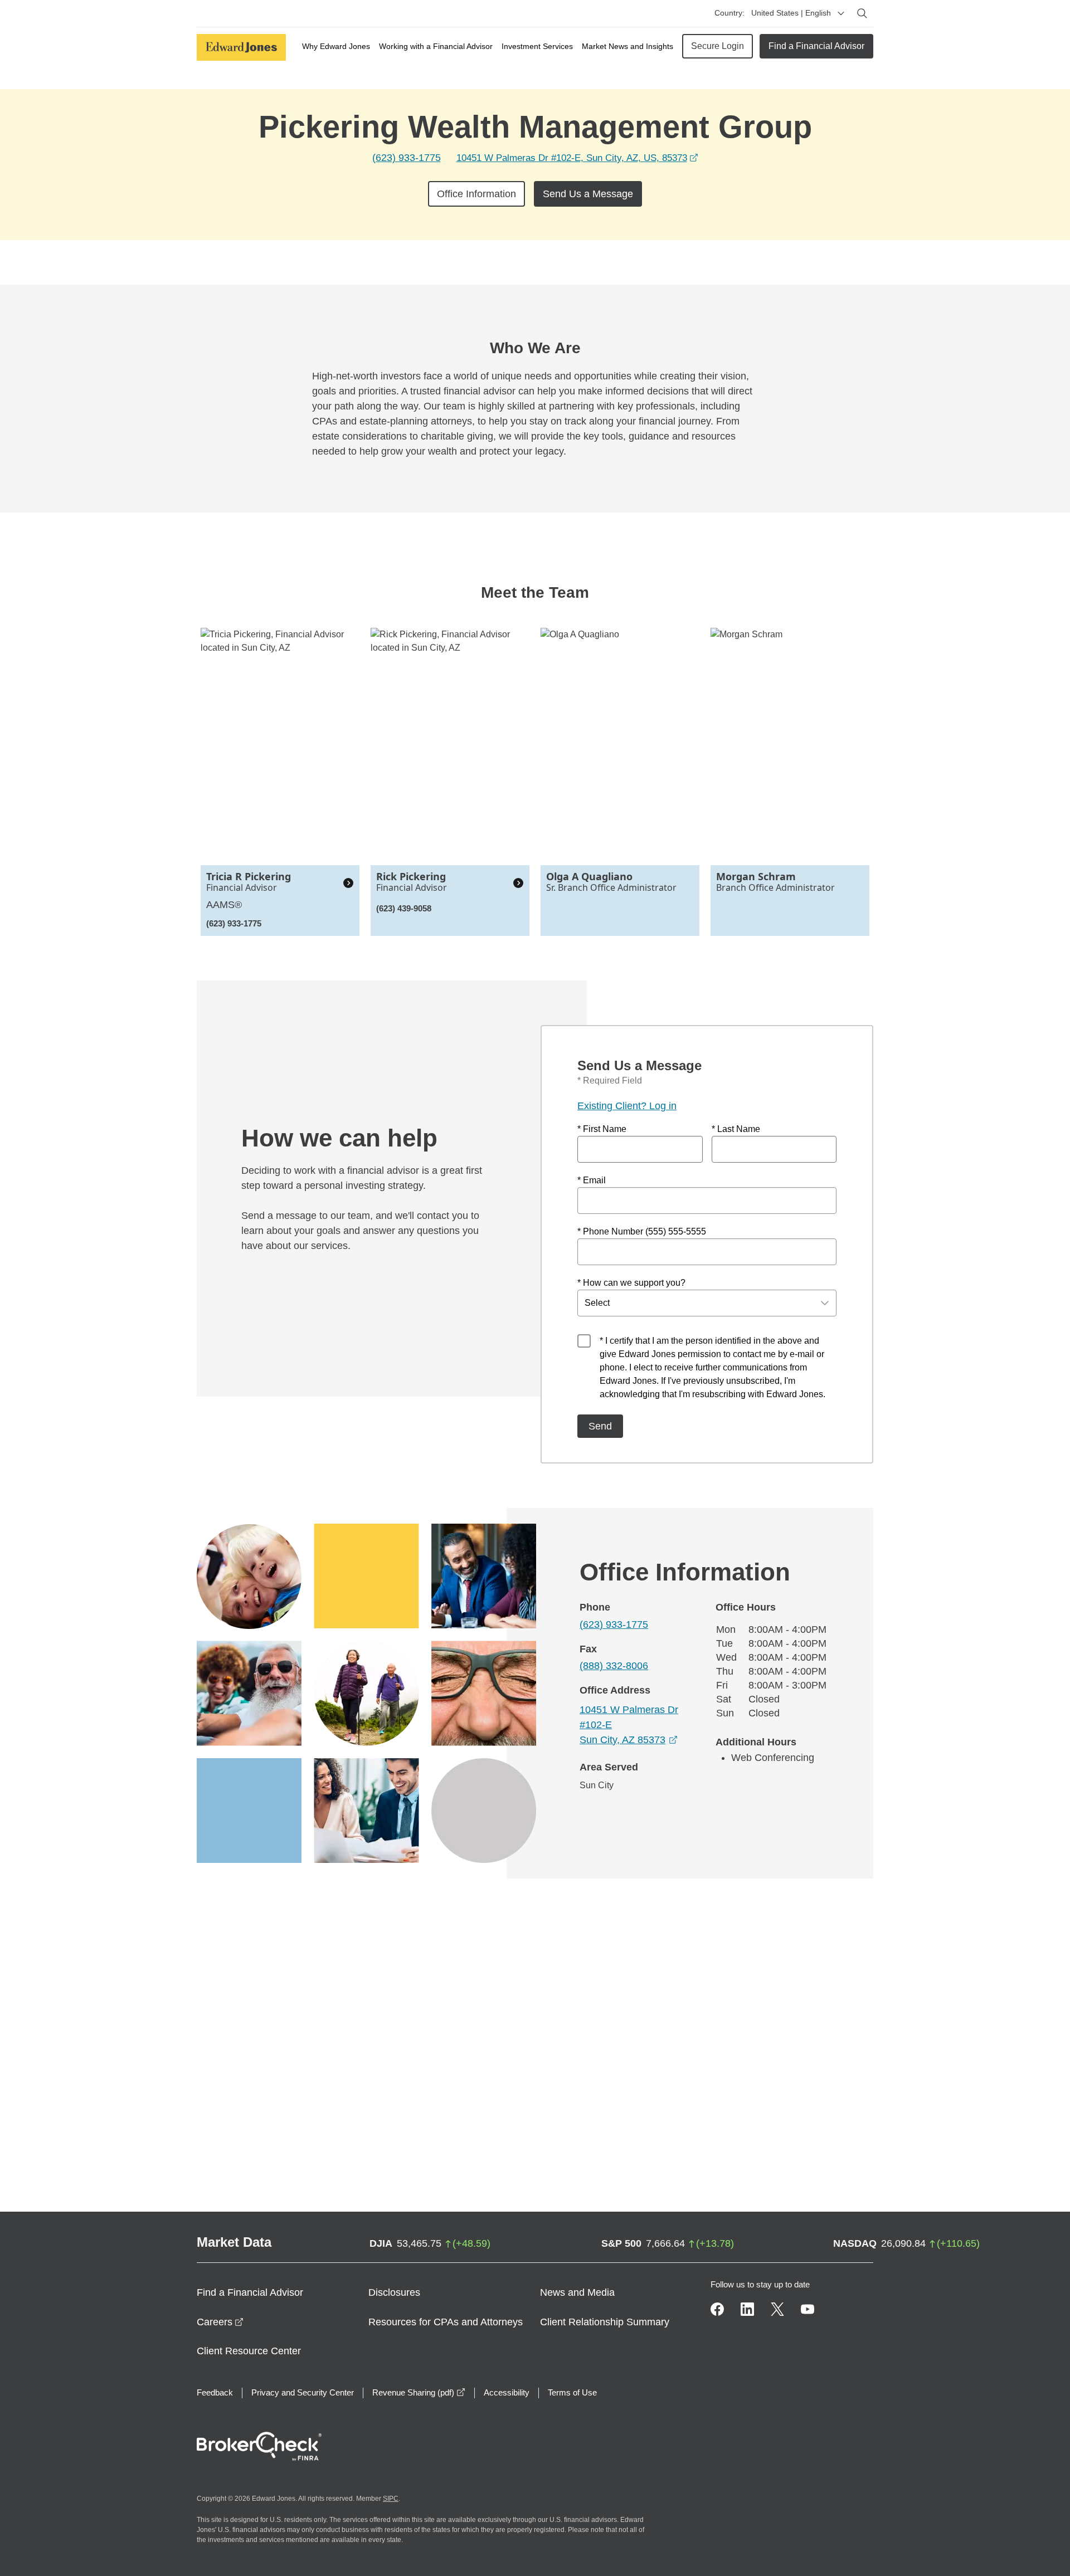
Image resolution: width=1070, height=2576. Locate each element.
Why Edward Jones (336, 46)
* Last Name (736, 1129)
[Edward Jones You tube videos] (808, 2309)
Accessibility (507, 2392)
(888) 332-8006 (614, 1666)
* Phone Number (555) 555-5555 (642, 1231)
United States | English (791, 13)
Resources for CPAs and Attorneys (446, 2322)
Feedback (215, 2392)
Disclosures (394, 2292)
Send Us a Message (588, 194)
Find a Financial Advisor (816, 46)
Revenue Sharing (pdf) (419, 2392)
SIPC (391, 2499)
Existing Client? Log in (627, 1106)
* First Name (602, 1129)
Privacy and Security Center (303, 2392)
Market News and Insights (628, 46)
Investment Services (537, 46)
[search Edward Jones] (862, 13)
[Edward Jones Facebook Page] (717, 2309)
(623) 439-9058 (404, 908)
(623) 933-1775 (407, 158)
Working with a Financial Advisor (436, 46)
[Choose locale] (841, 13)
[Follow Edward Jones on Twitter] (777, 2309)
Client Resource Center (249, 2351)
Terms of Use (572, 2392)
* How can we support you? (631, 1283)
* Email (592, 1180)
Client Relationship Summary (605, 2322)
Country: (729, 13)
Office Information (476, 194)
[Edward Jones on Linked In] (747, 2309)
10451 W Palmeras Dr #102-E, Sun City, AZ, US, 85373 (577, 158)
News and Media (577, 2292)
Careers (220, 2322)
